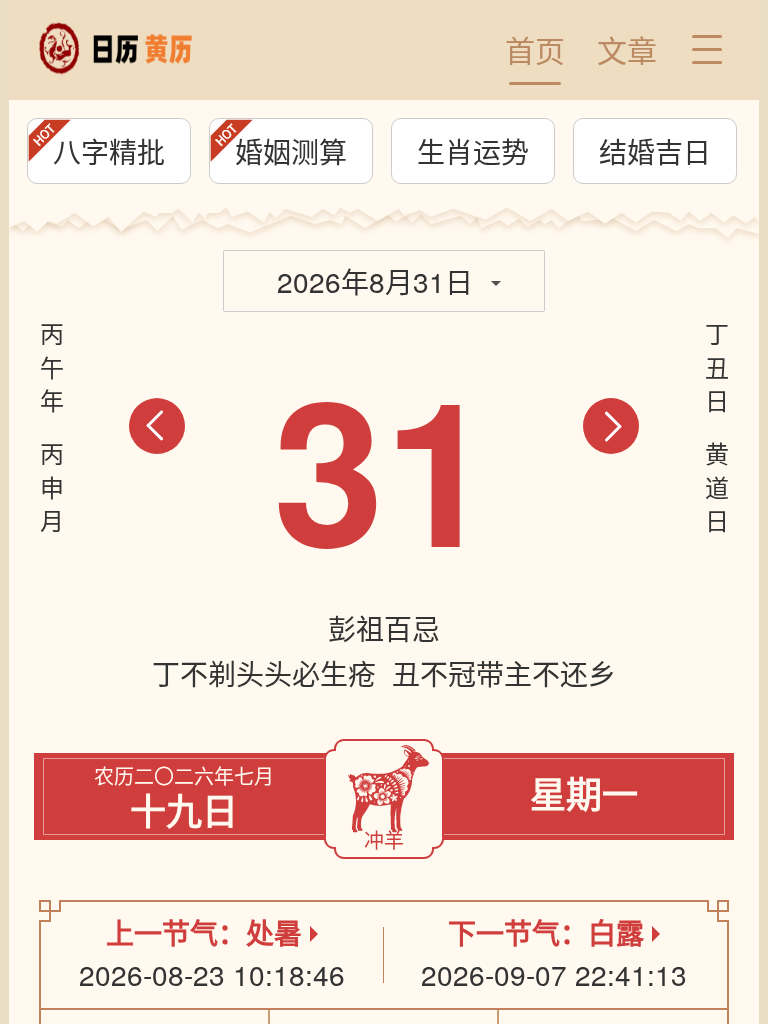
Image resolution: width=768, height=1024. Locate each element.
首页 (535, 49)
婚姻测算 (291, 151)
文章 (627, 49)
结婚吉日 (655, 151)
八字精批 (109, 151)
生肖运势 (473, 151)
